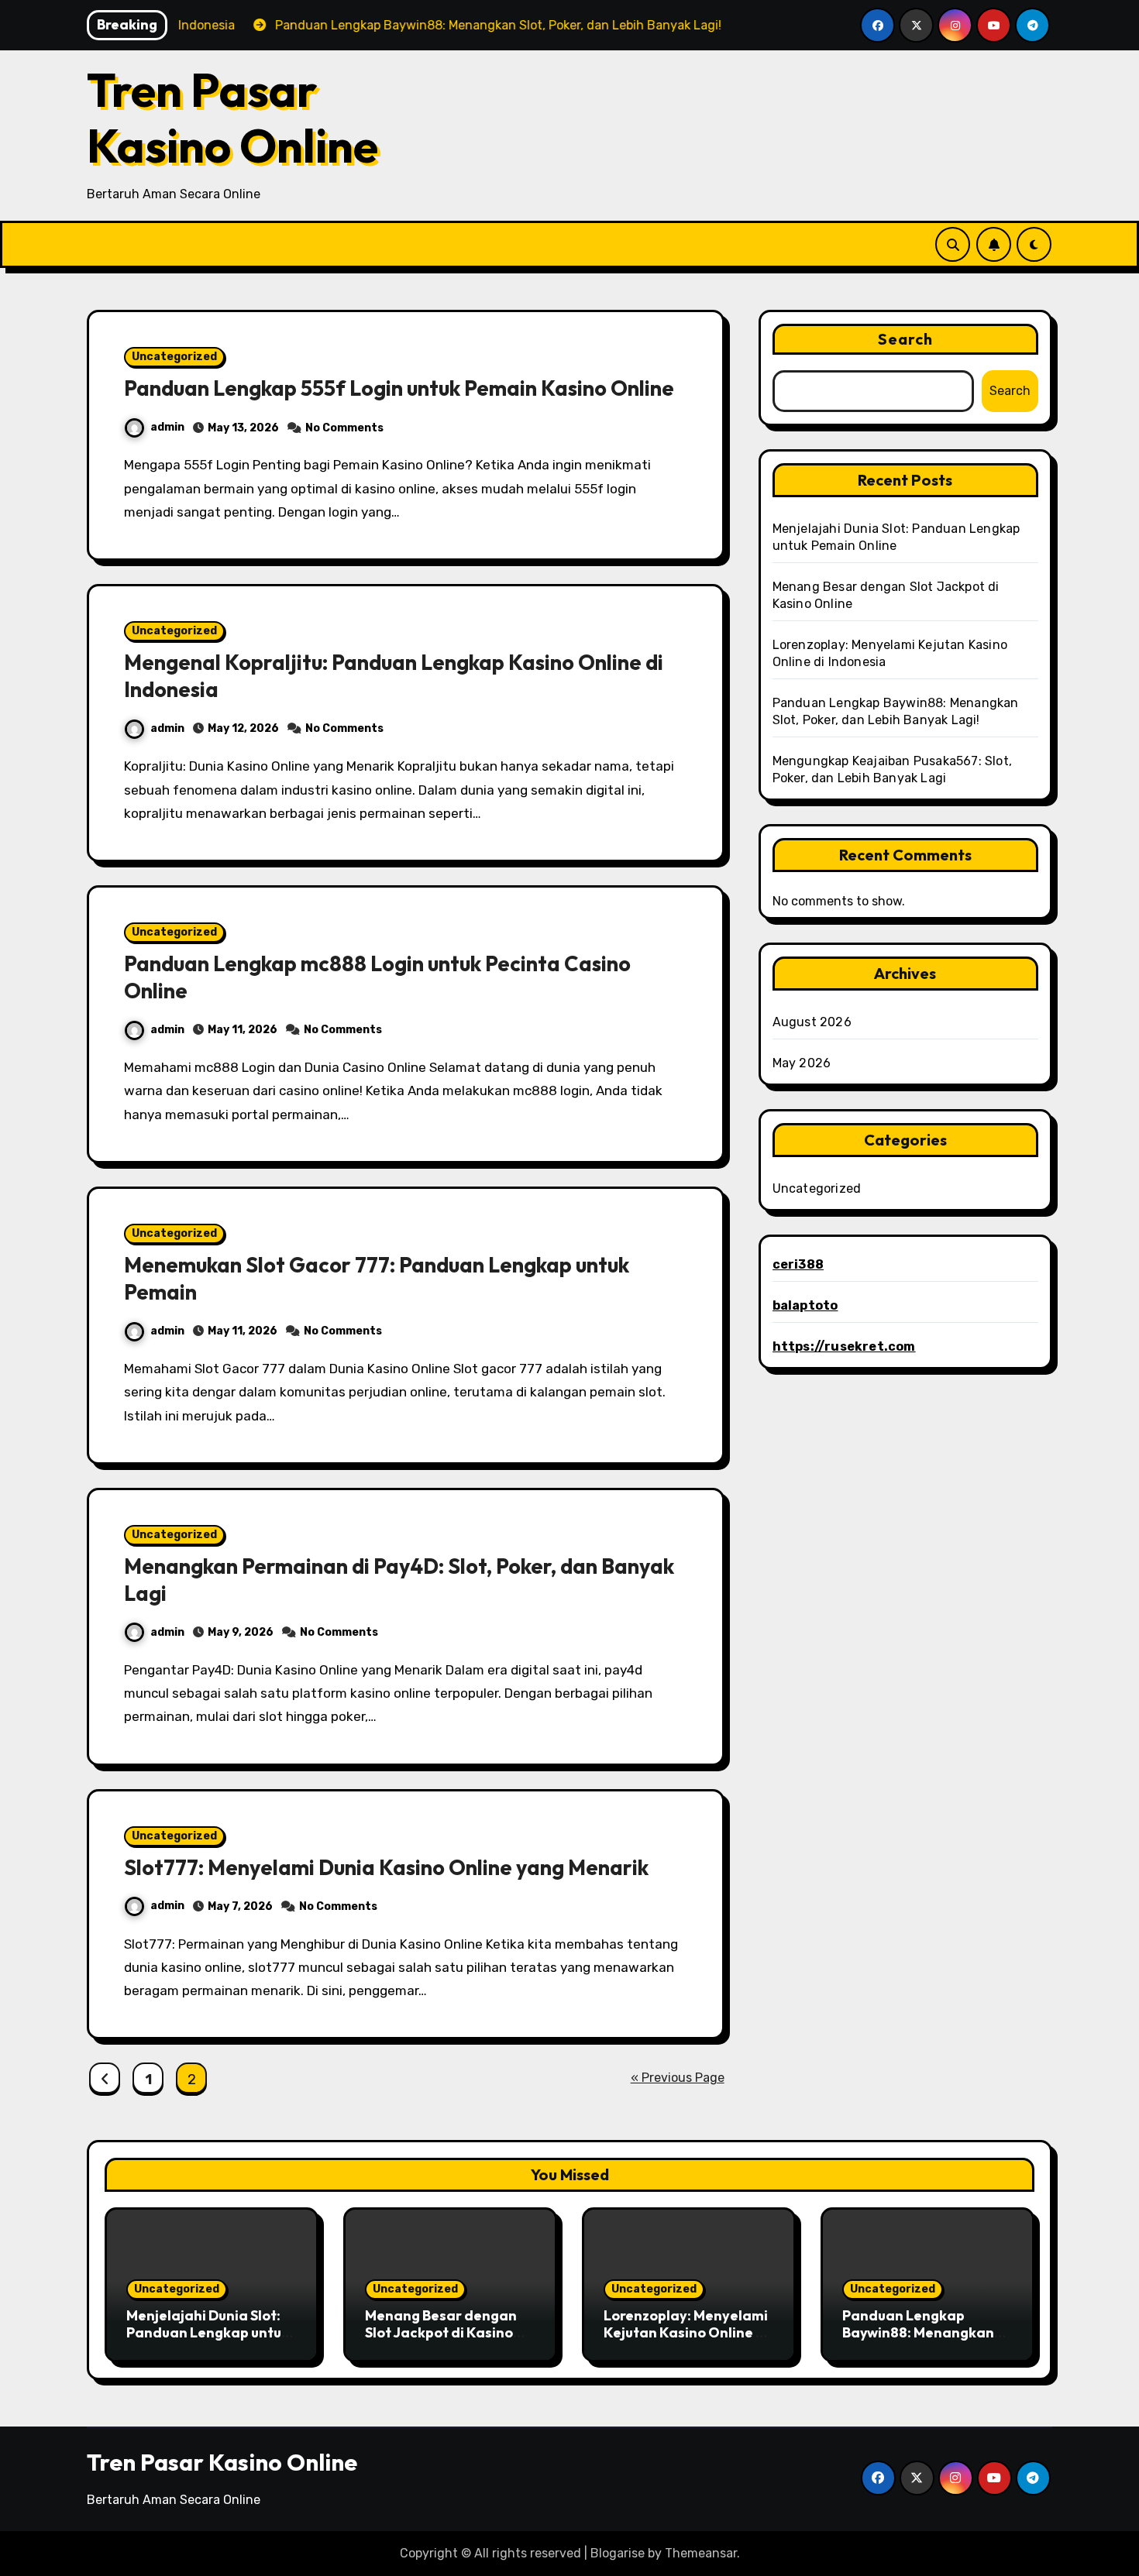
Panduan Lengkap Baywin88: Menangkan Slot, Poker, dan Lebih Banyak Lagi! (918, 2341)
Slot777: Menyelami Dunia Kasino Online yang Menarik (386, 1867)
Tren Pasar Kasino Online (232, 118)
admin (167, 427)
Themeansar (701, 2553)
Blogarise (618, 2553)
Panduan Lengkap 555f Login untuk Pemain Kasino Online (399, 388)
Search (906, 339)
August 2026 (812, 1022)
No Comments (344, 428)
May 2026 (802, 1063)
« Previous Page (678, 2078)
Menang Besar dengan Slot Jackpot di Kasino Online (441, 2332)
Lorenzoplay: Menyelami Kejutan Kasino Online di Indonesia (686, 2332)
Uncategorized (174, 357)
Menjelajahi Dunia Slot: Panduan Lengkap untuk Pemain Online (208, 2332)
